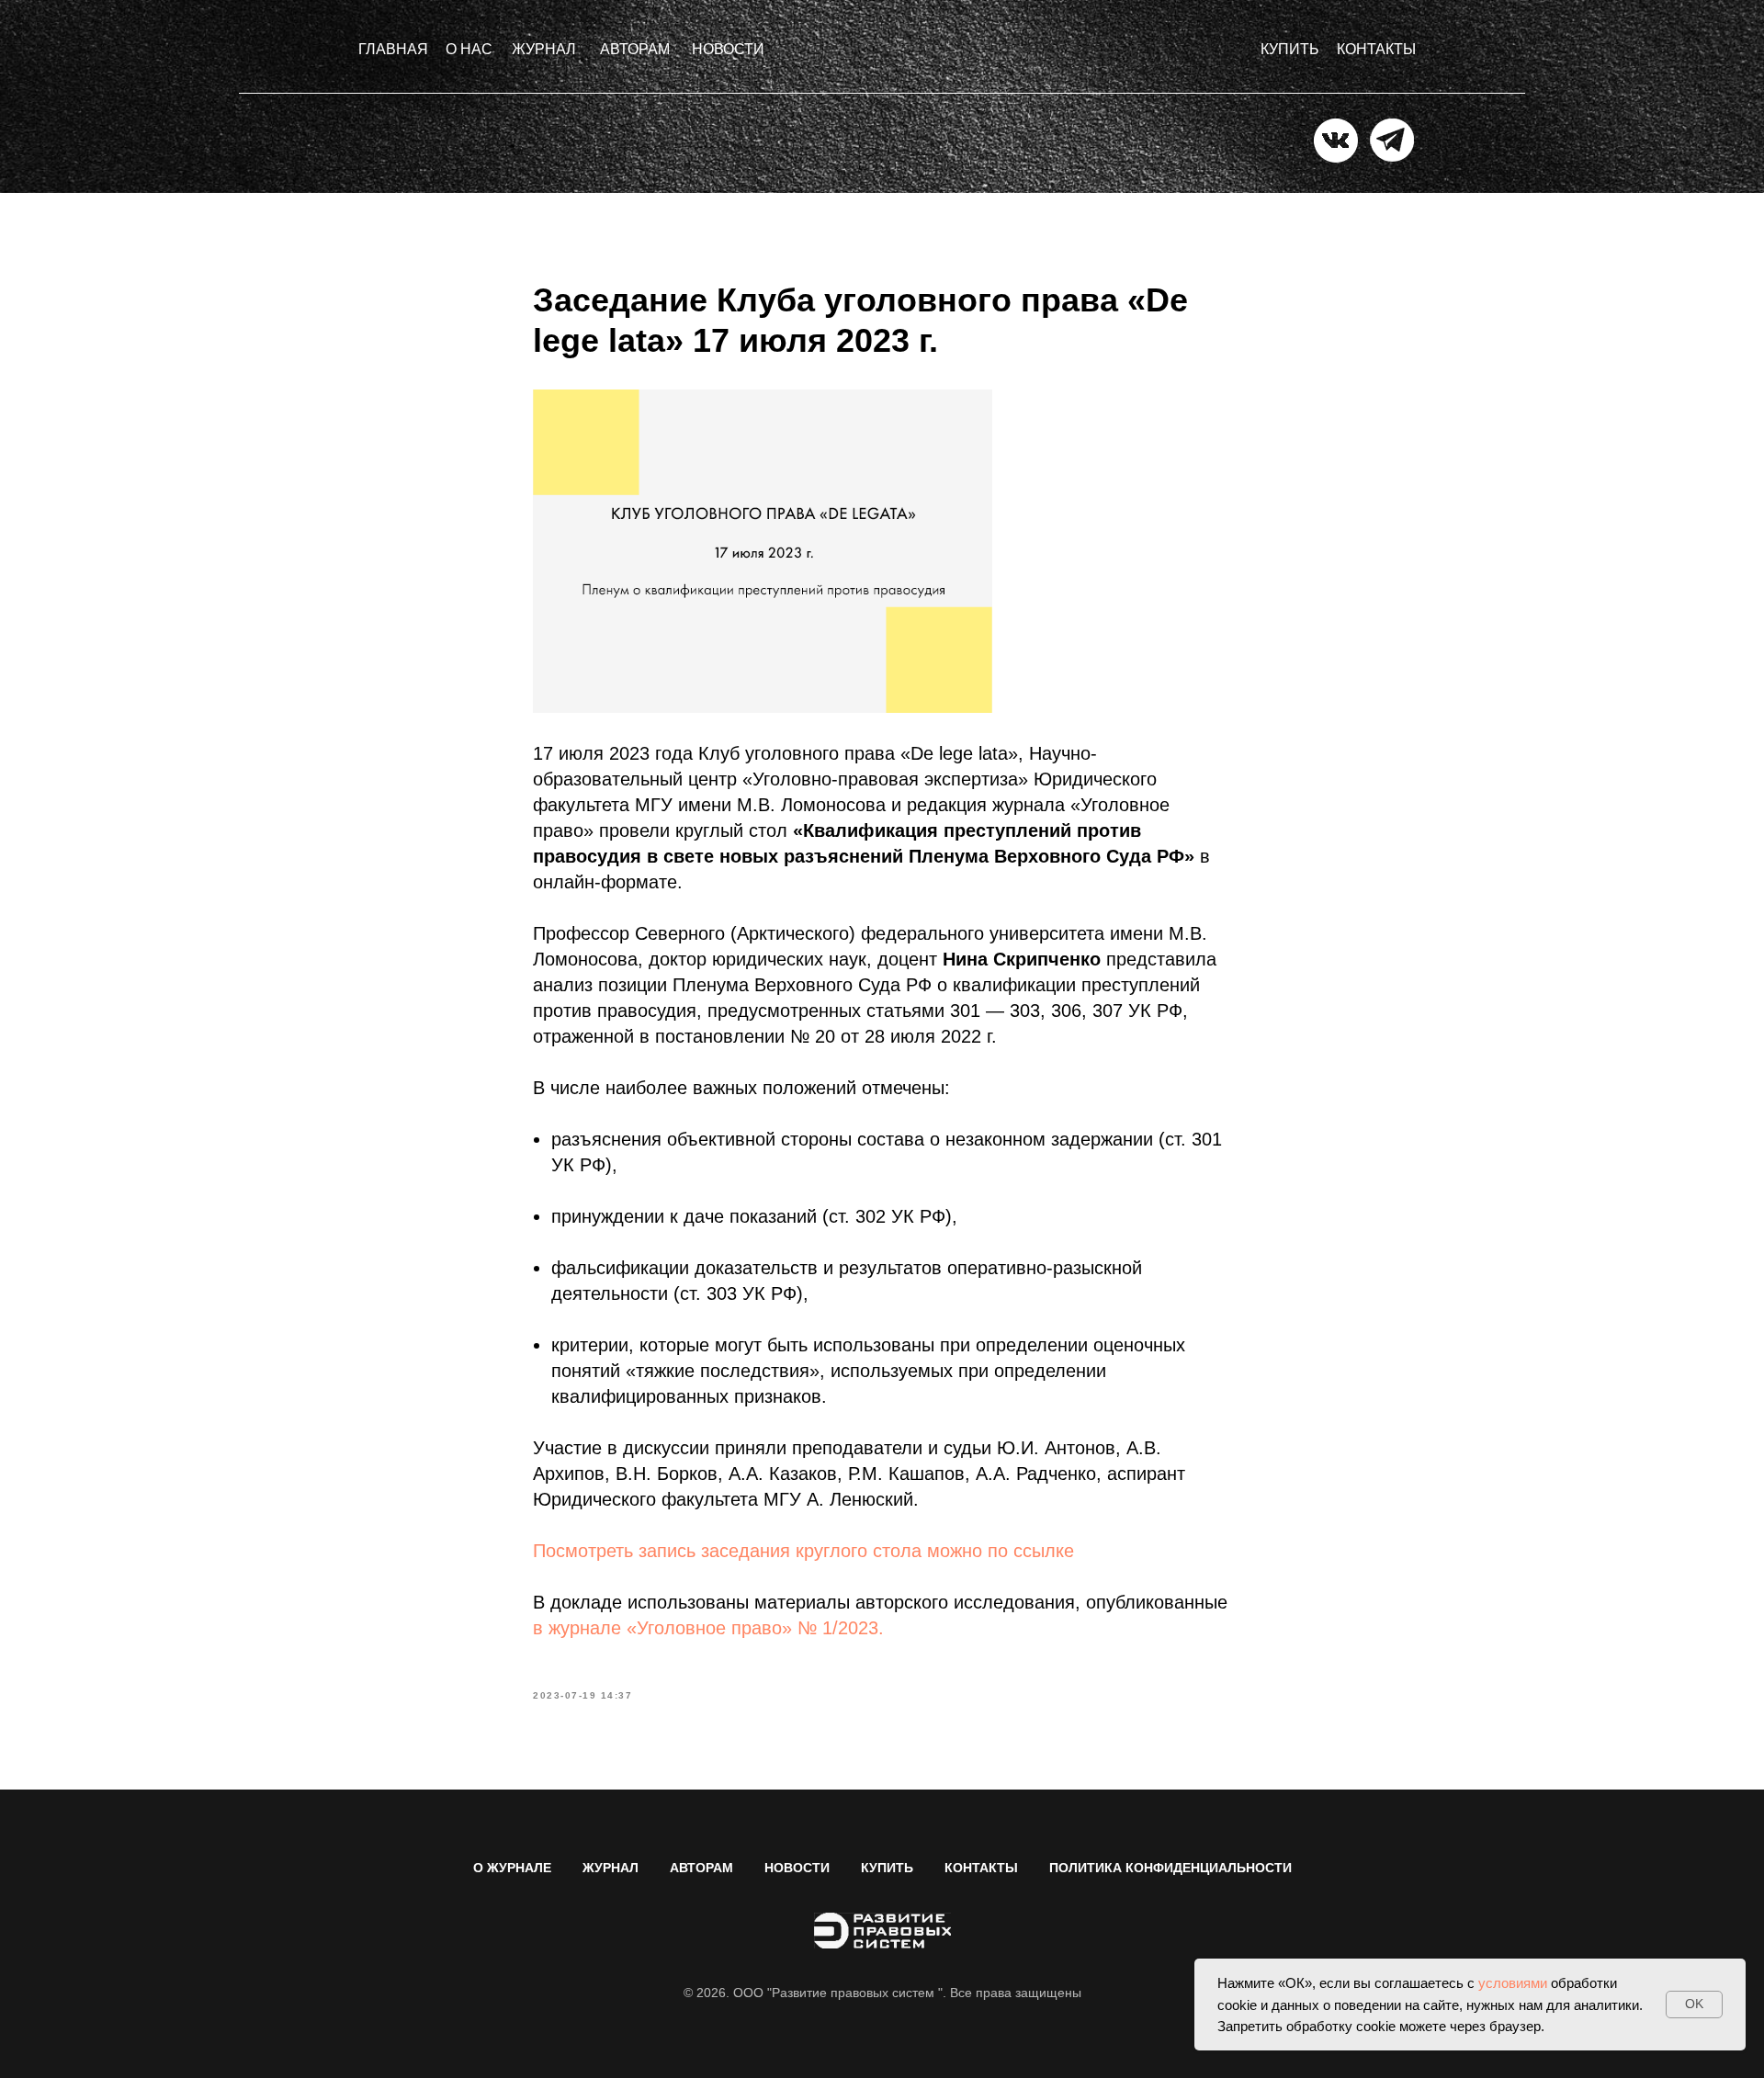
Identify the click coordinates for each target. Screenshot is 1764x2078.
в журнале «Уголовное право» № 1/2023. (708, 1628)
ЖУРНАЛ (611, 1868)
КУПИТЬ (887, 1868)
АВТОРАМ (701, 1868)
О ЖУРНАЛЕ (512, 1868)
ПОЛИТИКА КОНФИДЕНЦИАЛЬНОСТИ (1170, 1868)
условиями (1513, 1983)
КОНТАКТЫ (981, 1868)
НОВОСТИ (797, 1868)
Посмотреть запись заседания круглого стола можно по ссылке (803, 1551)
